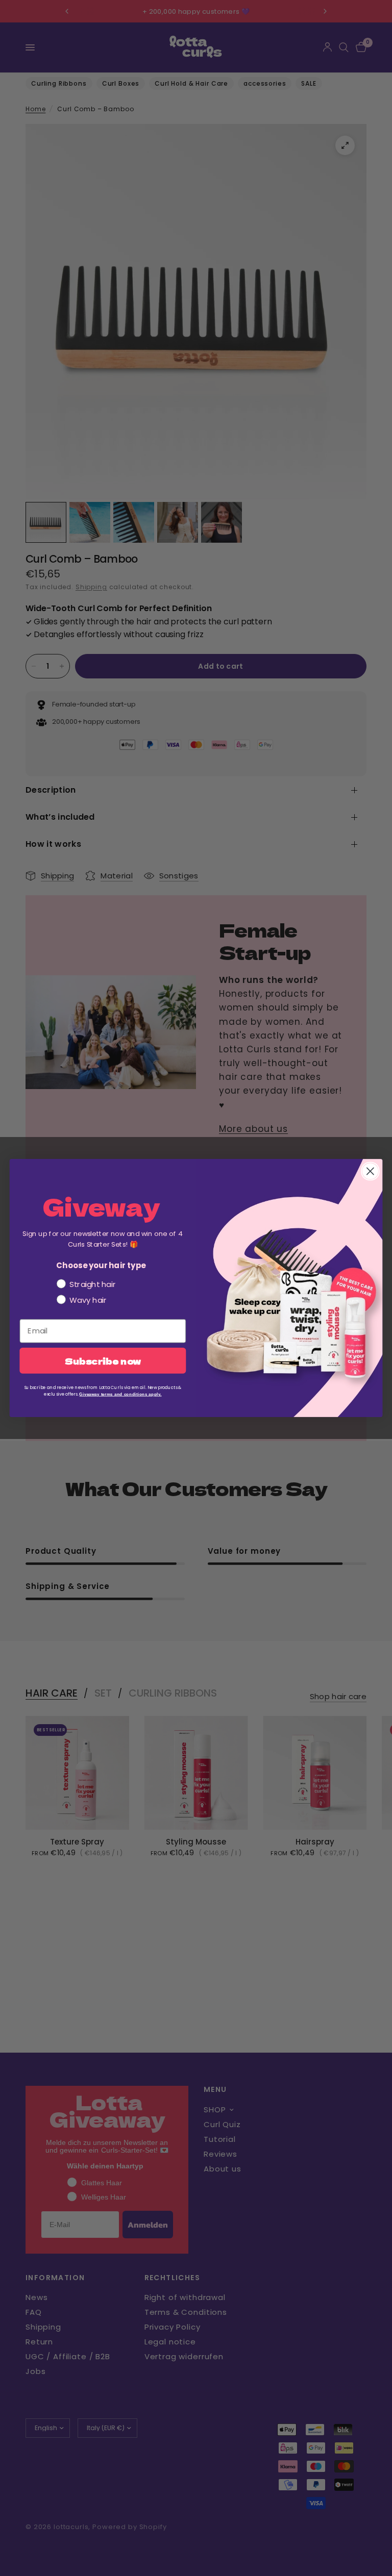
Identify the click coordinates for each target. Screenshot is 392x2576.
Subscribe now (103, 1360)
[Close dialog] (370, 1171)
